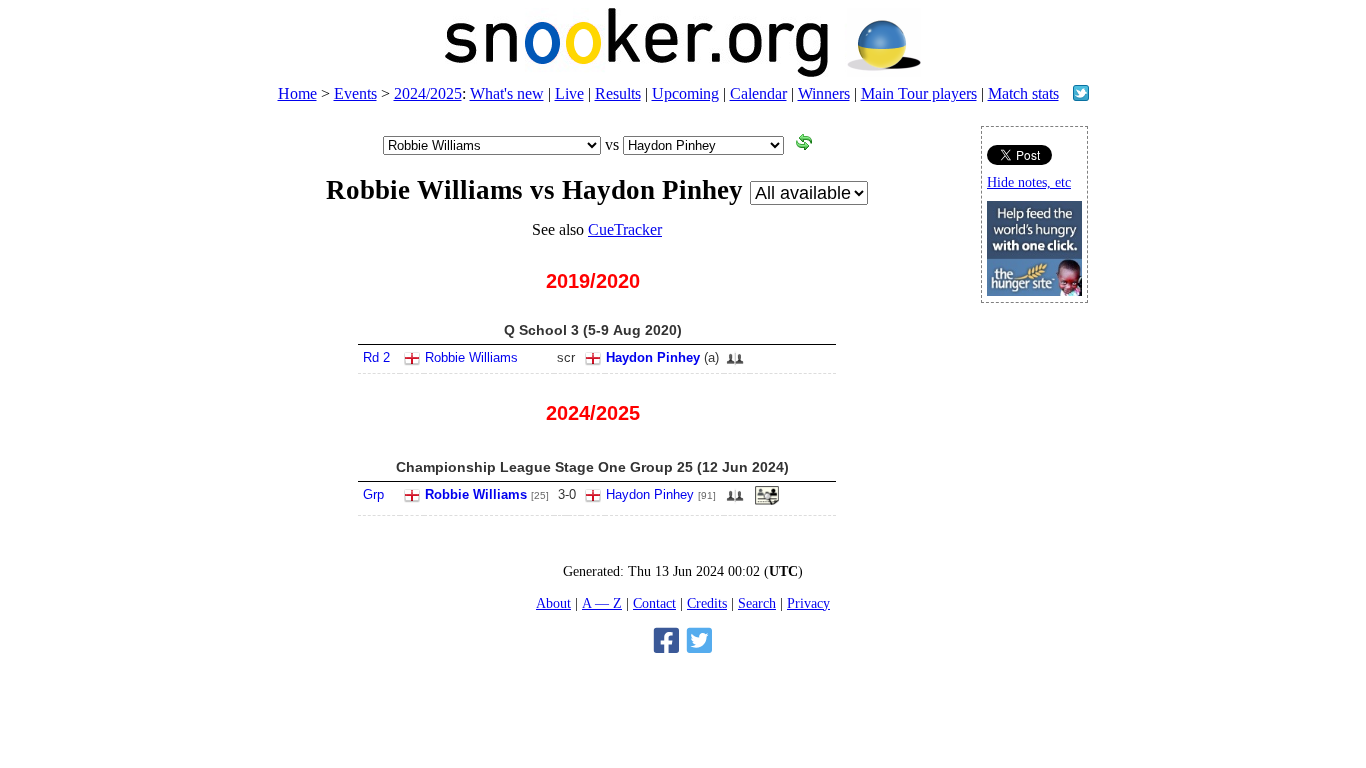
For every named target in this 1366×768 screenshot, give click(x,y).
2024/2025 (428, 93)
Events (355, 93)
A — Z (602, 603)
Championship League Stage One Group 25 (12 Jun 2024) (592, 467)
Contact (654, 603)
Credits (707, 603)
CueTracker (625, 229)
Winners (824, 93)
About (553, 603)
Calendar (758, 93)
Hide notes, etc (1029, 182)
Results (618, 93)
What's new (507, 93)
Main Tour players (919, 93)
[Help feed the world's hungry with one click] (1034, 290)
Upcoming (685, 93)
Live (569, 93)
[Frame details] (767, 501)
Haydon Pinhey (653, 357)
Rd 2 (376, 357)
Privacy (808, 603)
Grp (373, 494)
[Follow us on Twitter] (1081, 95)
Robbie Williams (471, 357)
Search (757, 603)
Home (297, 93)
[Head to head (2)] (735, 364)
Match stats (1023, 93)
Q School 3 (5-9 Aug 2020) (593, 330)
